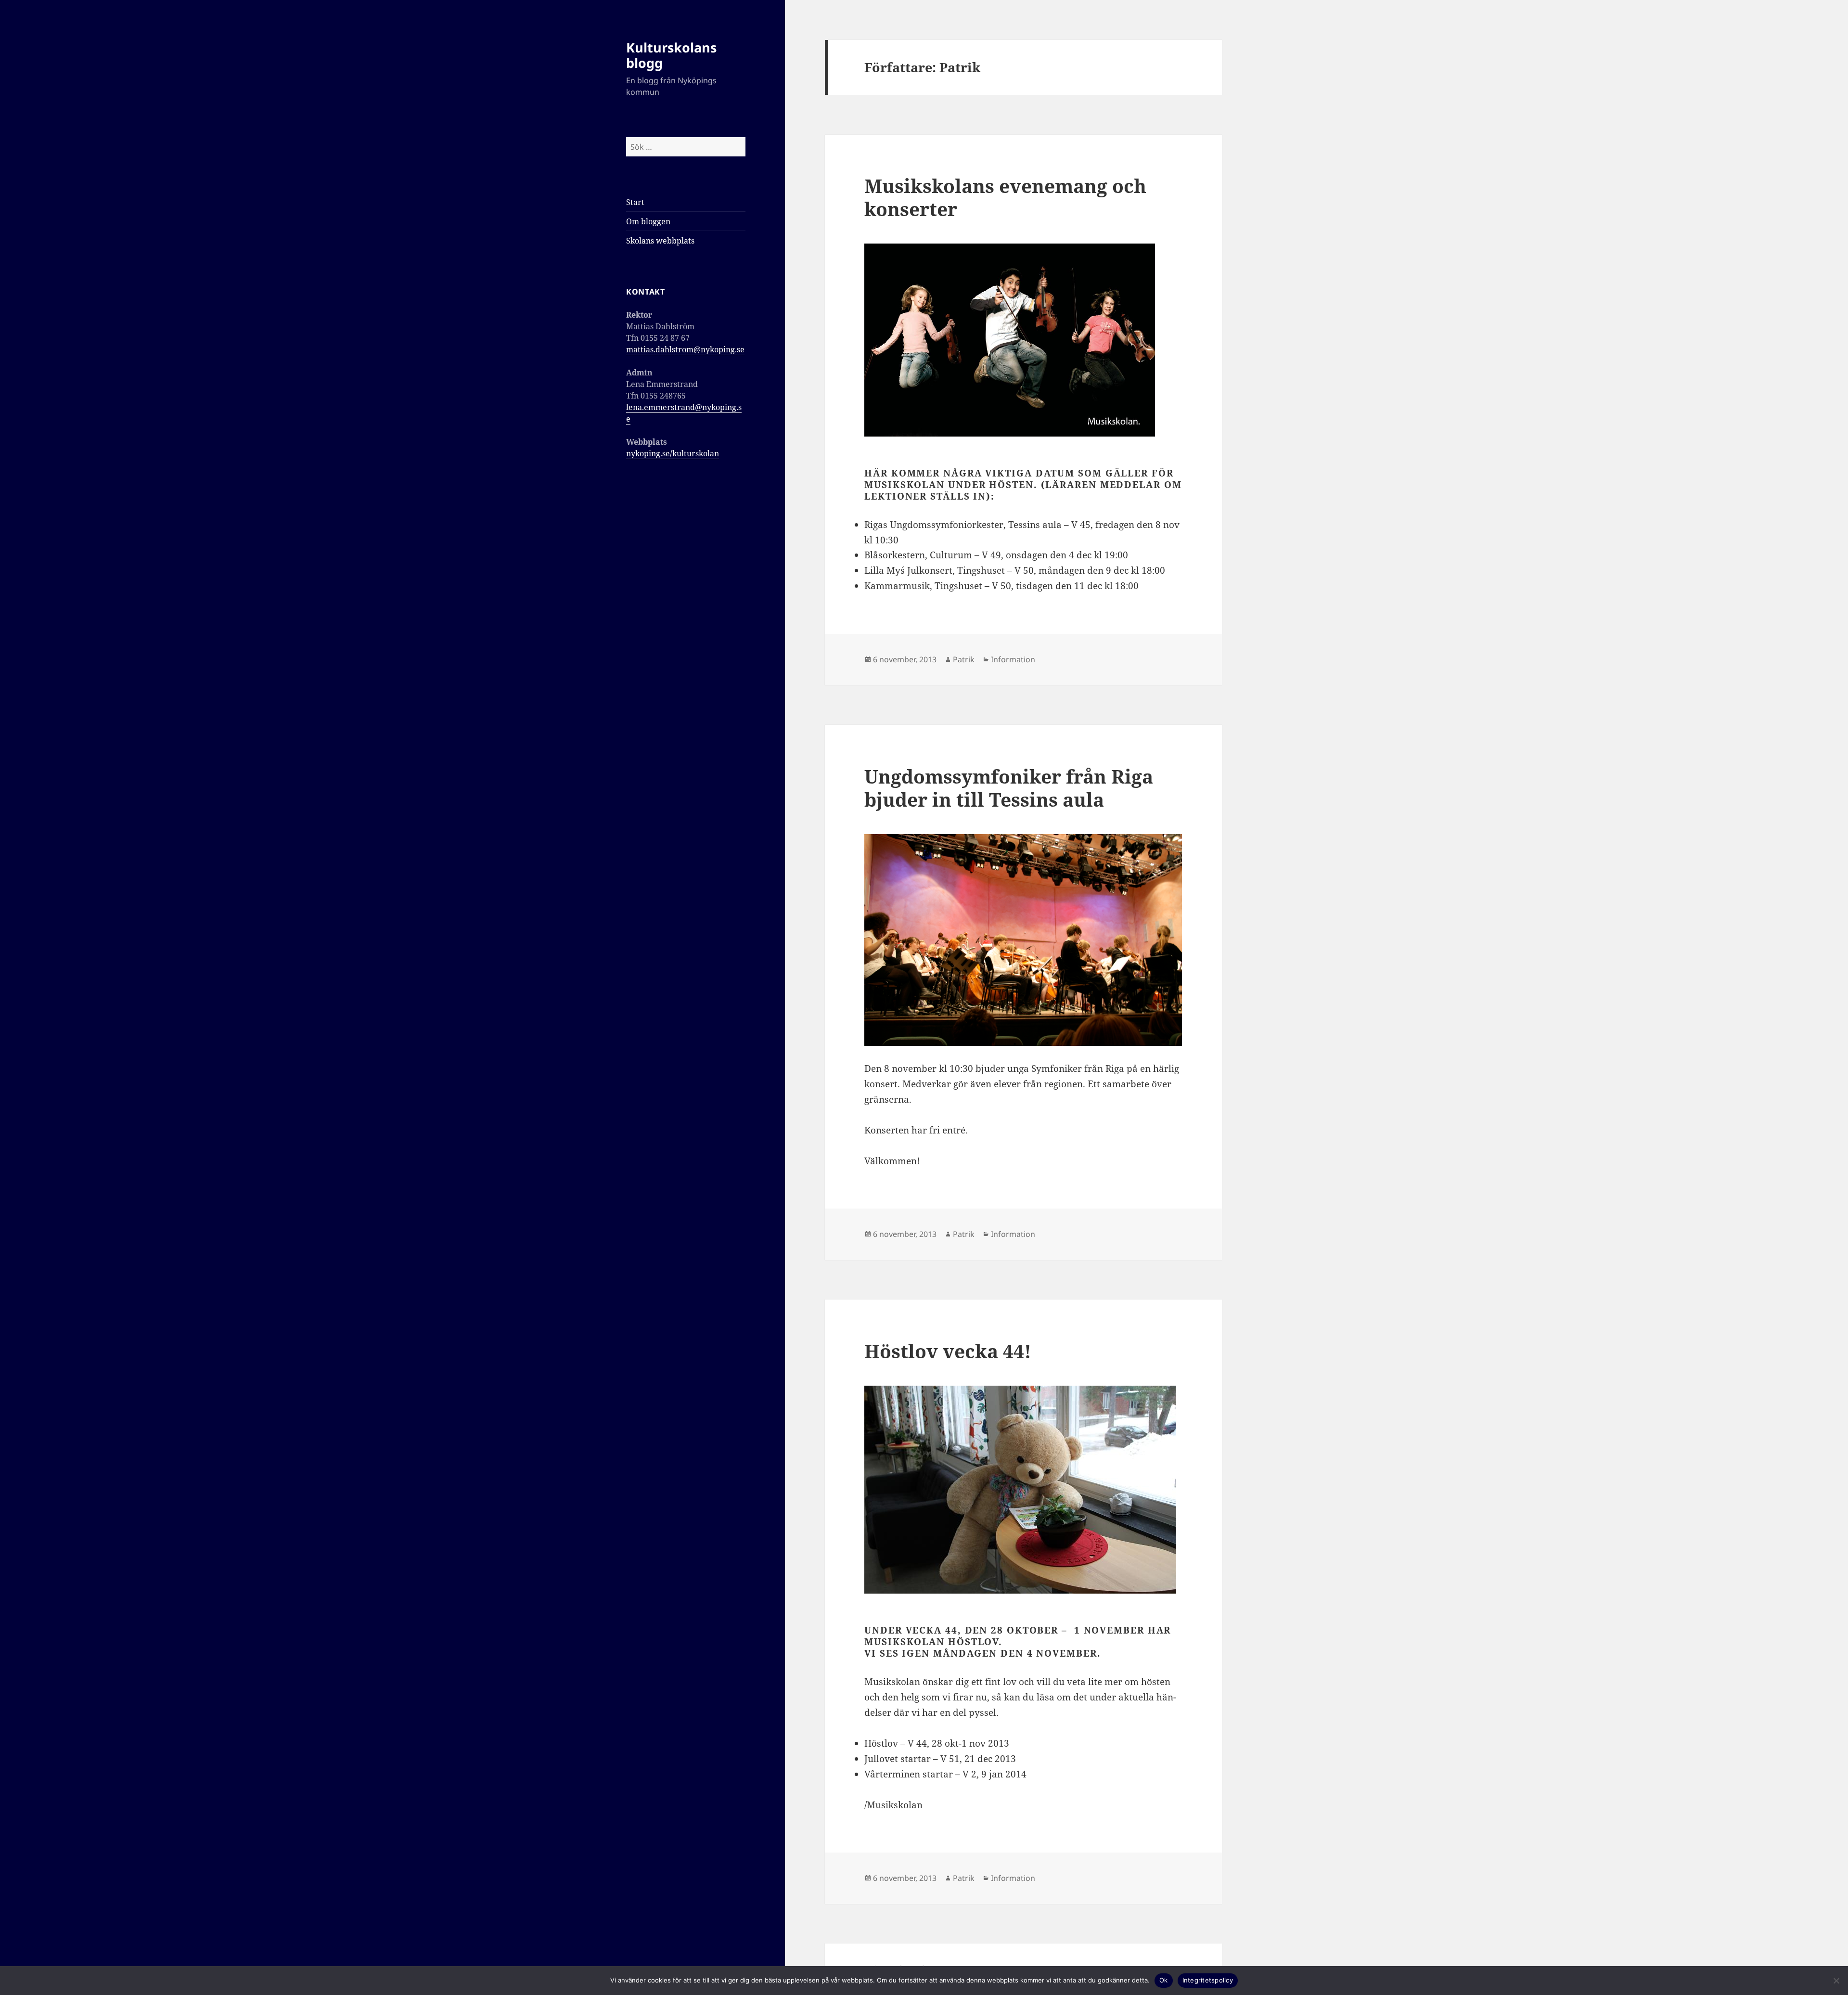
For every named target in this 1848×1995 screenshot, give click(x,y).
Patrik (964, 659)
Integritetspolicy (1208, 1980)
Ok (1164, 1980)
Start (635, 202)
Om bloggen (648, 221)
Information (1013, 659)
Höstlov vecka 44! (948, 1351)
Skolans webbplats (660, 241)
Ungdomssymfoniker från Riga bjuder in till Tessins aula (1009, 788)
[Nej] (1836, 1981)
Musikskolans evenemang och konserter (1005, 197)
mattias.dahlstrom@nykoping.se (685, 349)
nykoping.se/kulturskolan (673, 453)
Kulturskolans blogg (671, 55)
